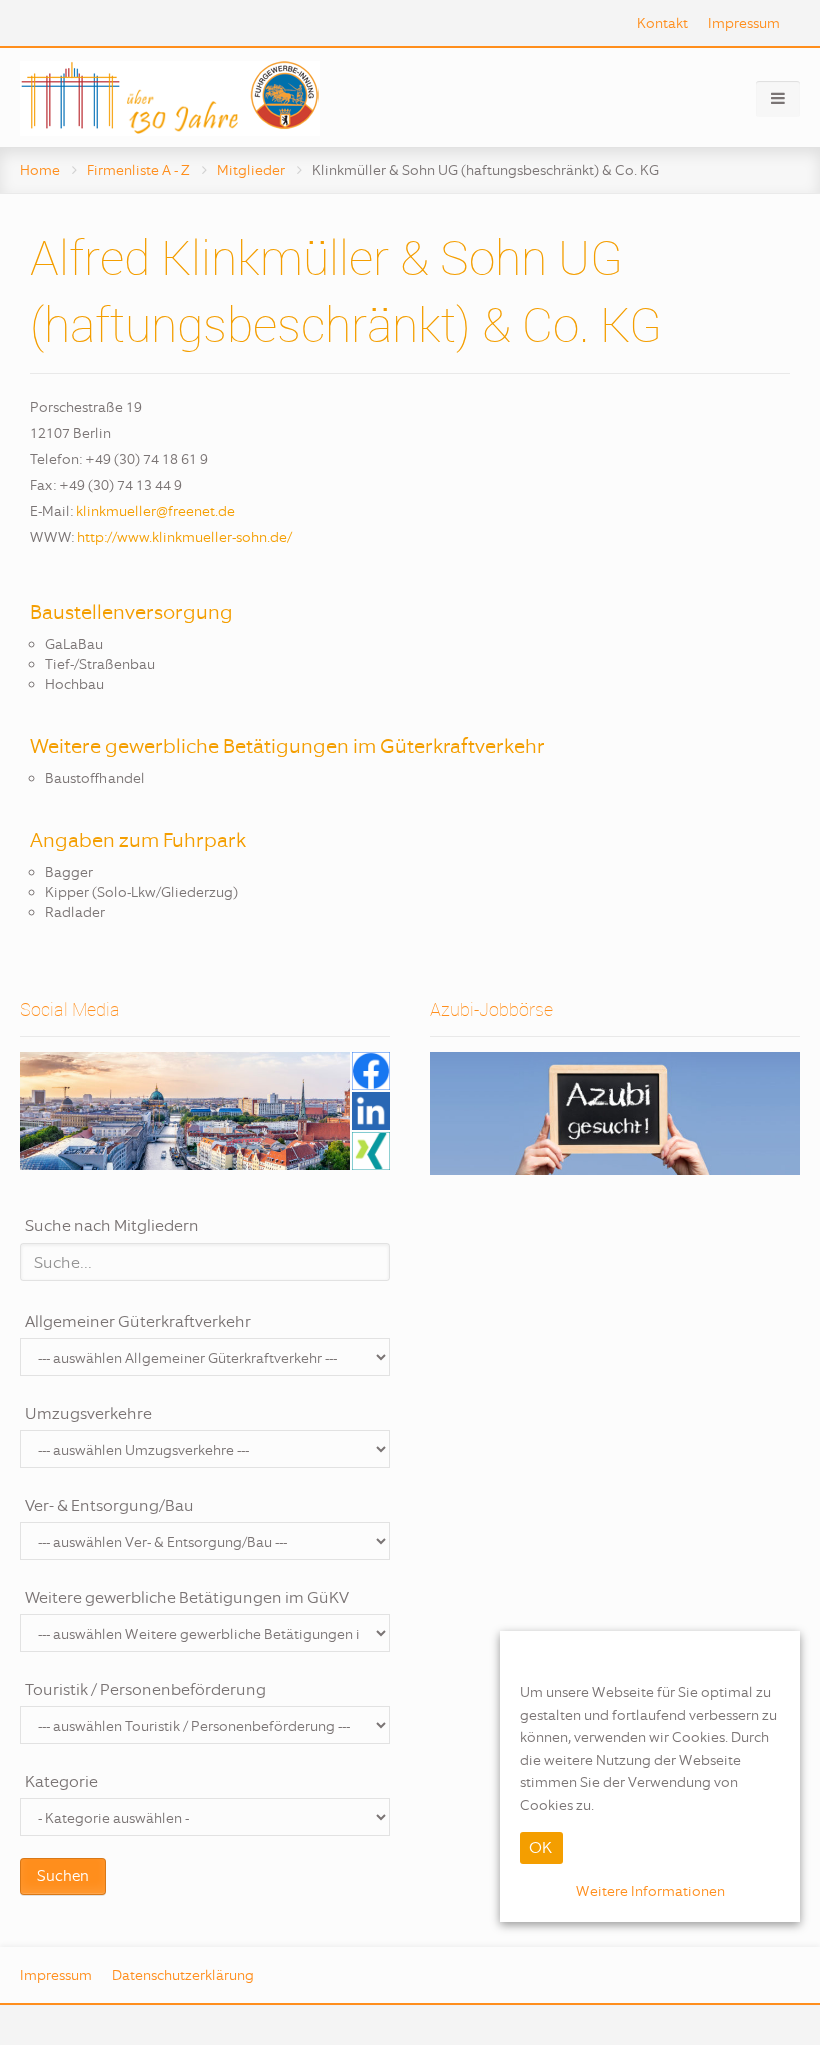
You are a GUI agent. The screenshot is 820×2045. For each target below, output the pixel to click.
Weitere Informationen (650, 1891)
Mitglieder (251, 170)
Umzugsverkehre (88, 1413)
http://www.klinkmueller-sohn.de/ (184, 537)
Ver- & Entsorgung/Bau (109, 1505)
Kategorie (61, 1781)
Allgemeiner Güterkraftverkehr (138, 1321)
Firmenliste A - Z (138, 170)
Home (40, 170)
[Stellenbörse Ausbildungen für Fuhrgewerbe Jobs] (615, 1113)
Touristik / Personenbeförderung (145, 1689)
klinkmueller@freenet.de (155, 511)
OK (540, 1847)
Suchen (63, 1876)
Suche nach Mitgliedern (112, 1225)
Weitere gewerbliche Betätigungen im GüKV (187, 1597)
